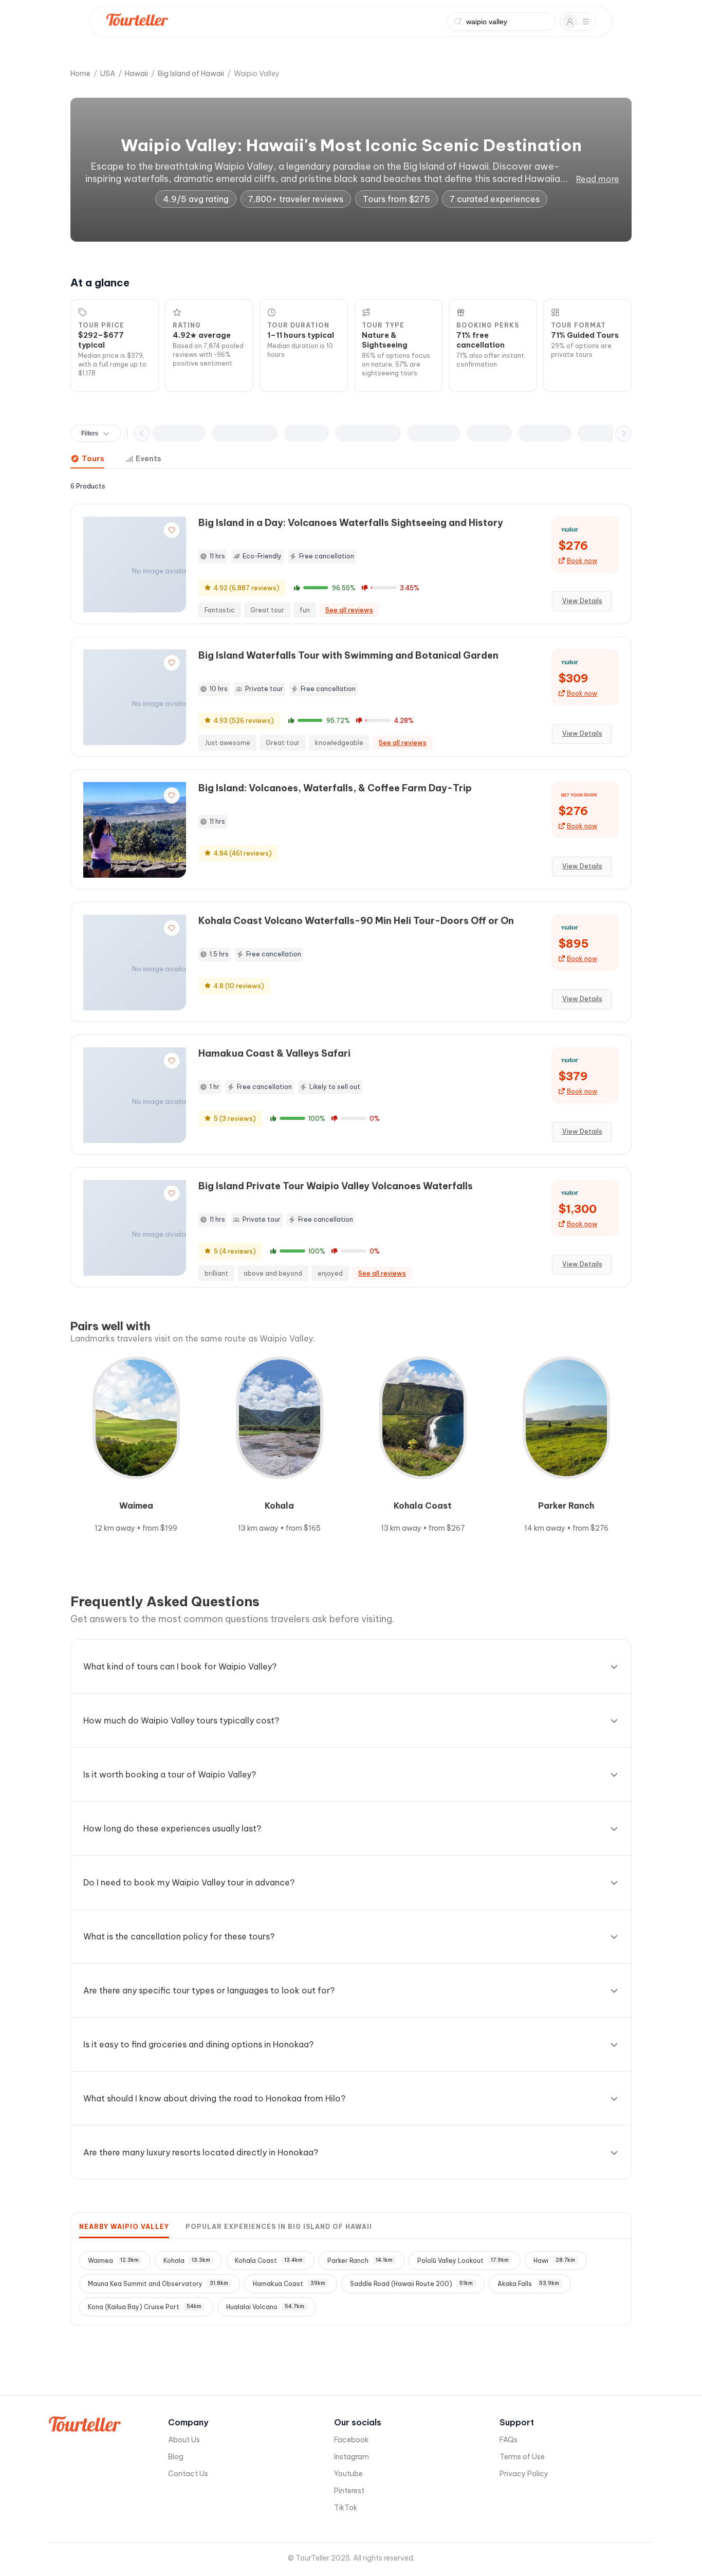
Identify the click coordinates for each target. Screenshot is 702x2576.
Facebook (351, 2440)
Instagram (352, 2457)
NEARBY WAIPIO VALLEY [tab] (124, 2227)
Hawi (554, 2261)
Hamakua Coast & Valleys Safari (274, 1053)
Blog (176, 2457)
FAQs (509, 2440)
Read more (598, 179)
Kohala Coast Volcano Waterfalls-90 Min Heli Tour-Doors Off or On (356, 921)
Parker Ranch (360, 2261)
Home (80, 74)
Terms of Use (522, 2457)
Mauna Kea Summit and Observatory (158, 2284)
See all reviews (349, 610)
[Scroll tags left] (142, 433)
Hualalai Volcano (265, 2307)
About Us (184, 2440)
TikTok (346, 2508)
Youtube (348, 2474)
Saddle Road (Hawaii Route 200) (411, 2284)
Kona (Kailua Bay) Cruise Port (145, 2307)
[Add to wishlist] (172, 530)
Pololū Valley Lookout (463, 2261)
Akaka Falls (528, 2284)
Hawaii (136, 74)
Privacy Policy (524, 2474)
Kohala (187, 2261)
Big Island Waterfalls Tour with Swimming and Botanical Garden (348, 655)
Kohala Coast (269, 2261)
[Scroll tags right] (623, 433)
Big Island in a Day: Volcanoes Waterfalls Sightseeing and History (351, 523)
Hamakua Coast (289, 2284)
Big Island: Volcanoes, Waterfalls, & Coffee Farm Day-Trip (335, 788)
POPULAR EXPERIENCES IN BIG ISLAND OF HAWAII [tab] (279, 2227)
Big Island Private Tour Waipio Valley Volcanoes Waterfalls (336, 1186)
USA (108, 74)
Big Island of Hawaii (191, 74)
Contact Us (188, 2474)
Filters (90, 433)
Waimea (113, 2261)
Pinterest (349, 2491)
